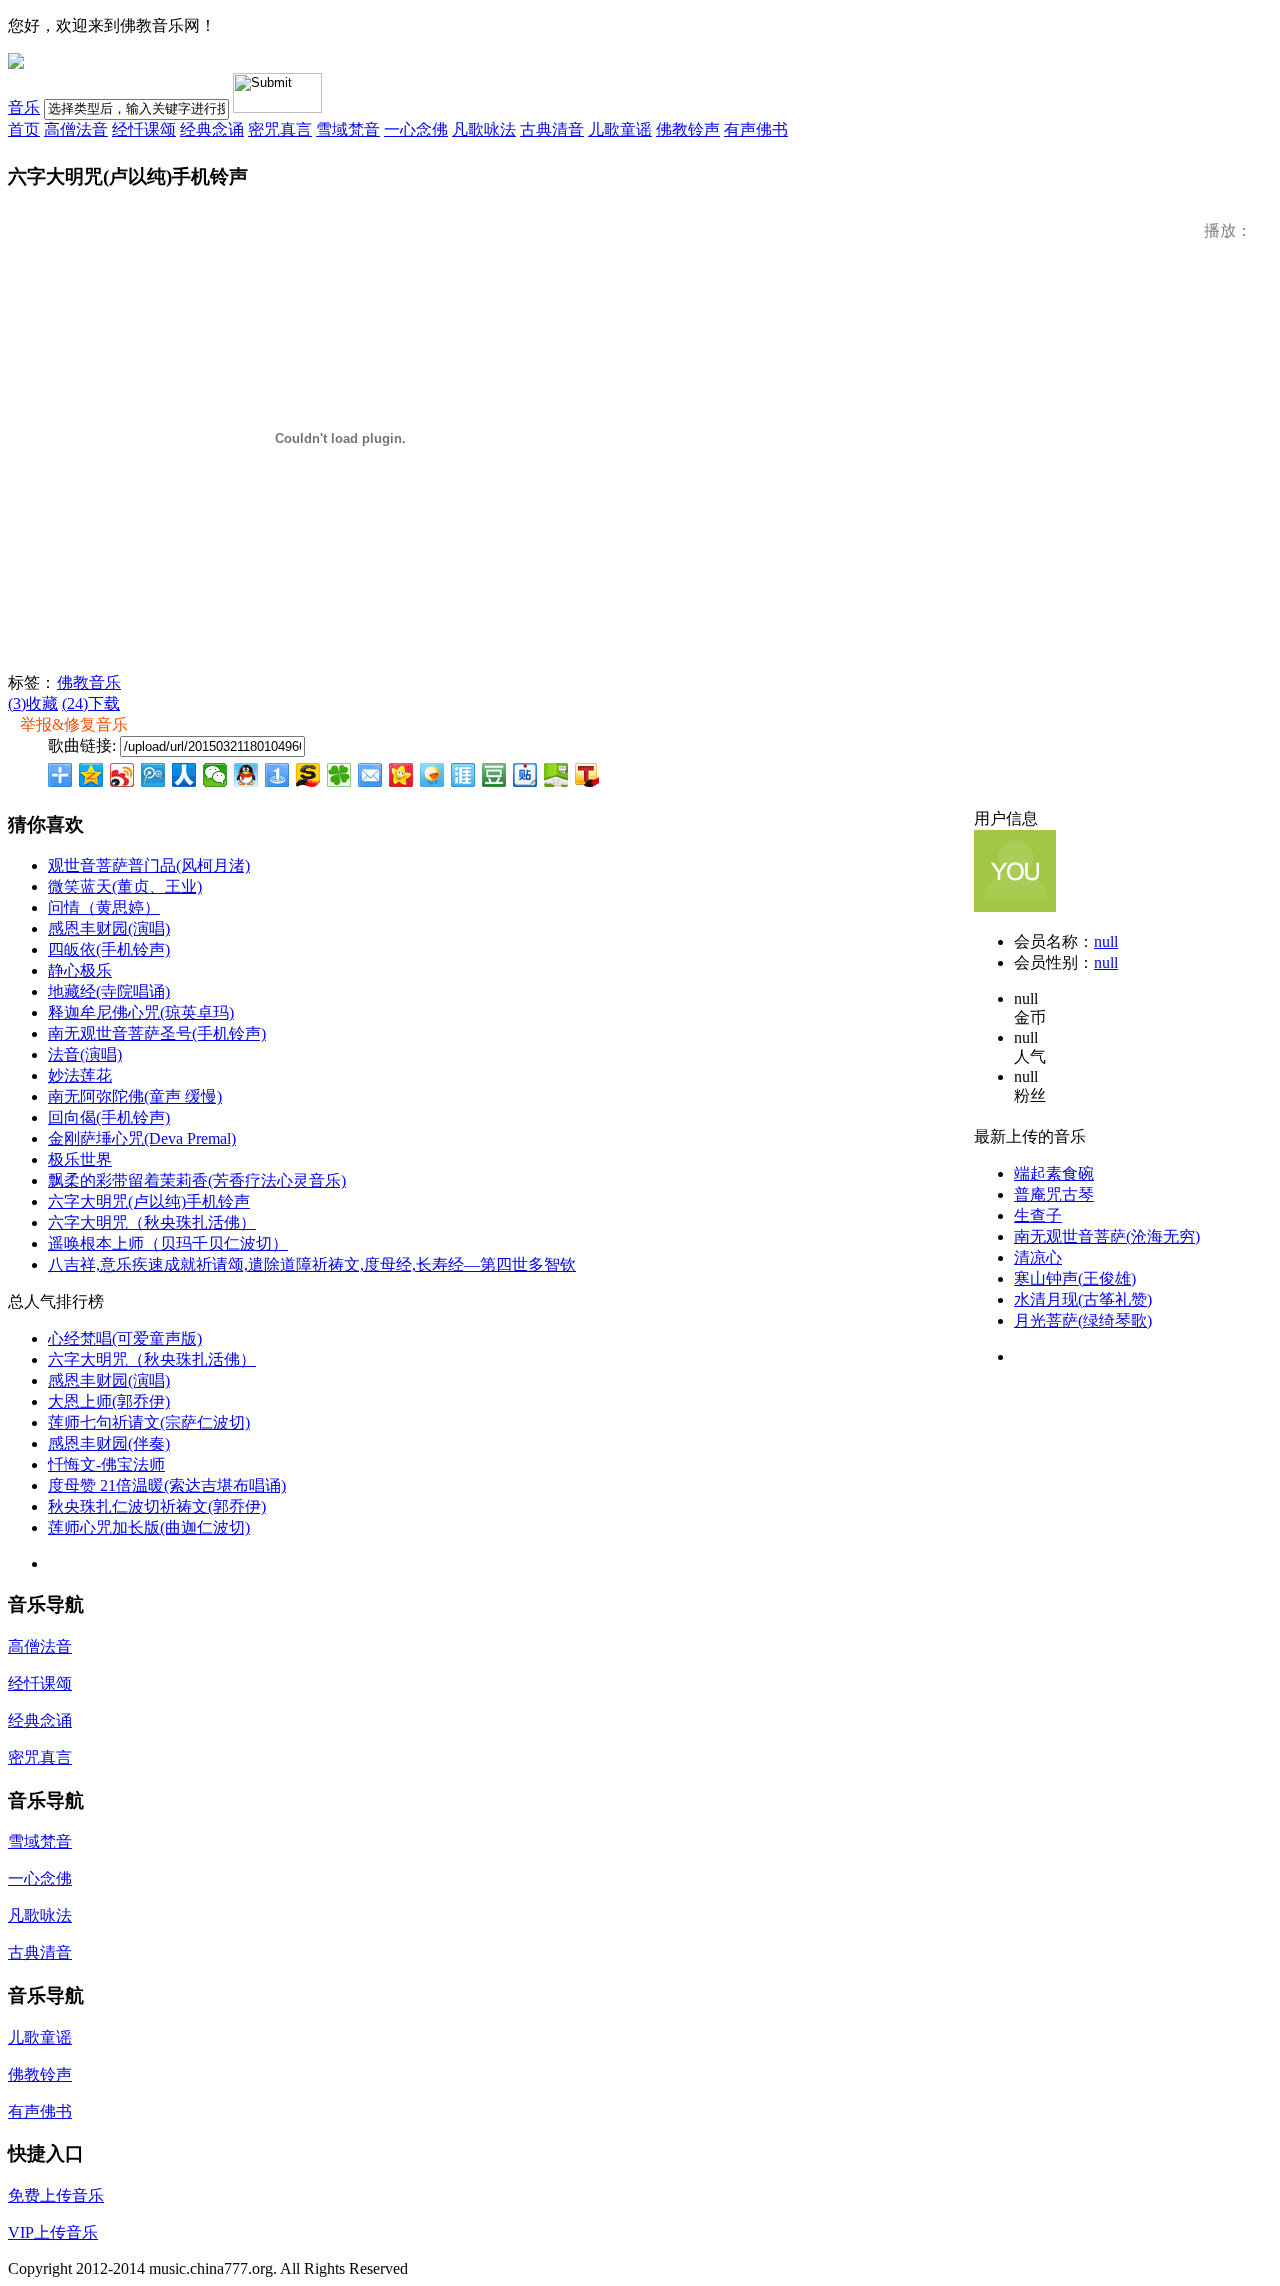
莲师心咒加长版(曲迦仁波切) (149, 1527)
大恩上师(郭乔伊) (109, 1401)
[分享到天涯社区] (463, 775)
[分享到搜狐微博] (587, 775)
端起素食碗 (1054, 1173)
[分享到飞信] (432, 775)
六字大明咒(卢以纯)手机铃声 (149, 1201)
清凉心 (1038, 1257)
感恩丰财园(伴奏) (109, 1443)
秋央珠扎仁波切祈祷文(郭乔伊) (157, 1506)
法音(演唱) (85, 1054)
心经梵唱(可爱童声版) (125, 1338)
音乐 (24, 107)
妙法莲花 (80, 1075)
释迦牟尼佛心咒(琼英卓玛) (141, 1012)
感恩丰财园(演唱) (109, 928)
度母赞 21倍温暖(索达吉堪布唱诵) (167, 1485)
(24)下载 (91, 703)
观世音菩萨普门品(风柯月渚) (149, 865)
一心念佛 (416, 129)
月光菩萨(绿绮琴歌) (1083, 1320)
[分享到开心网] (401, 775)
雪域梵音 (348, 129)
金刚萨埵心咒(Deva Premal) (142, 1138)
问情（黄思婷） (104, 907)
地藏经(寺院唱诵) (109, 991)
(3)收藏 (33, 703)
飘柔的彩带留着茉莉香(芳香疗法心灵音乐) (197, 1180)
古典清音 (552, 129)
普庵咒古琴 (1054, 1194)
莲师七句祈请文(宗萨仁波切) (149, 1422)
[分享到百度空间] (556, 775)
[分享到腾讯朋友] (339, 775)
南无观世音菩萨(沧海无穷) (1107, 1236)
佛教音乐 (89, 682)
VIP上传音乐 (53, 2232)
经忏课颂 (144, 129)
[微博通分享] (1218, 777)
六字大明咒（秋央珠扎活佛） (152, 1222)
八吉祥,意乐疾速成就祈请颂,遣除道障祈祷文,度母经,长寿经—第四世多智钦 (312, 1264)
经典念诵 (212, 129)
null (1106, 941)
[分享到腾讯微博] (153, 775)
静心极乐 (80, 970)
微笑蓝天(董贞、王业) (125, 886)
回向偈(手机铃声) (109, 1117)
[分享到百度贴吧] (525, 775)
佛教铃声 (688, 129)
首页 (24, 129)
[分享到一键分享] (277, 775)
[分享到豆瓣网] (494, 775)
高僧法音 (76, 129)
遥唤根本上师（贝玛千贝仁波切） (168, 1243)
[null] (1015, 906)
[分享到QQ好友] (246, 775)
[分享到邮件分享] (370, 775)
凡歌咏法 (484, 129)
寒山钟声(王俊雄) (1075, 1278)
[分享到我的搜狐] (308, 775)
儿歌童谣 (620, 129)
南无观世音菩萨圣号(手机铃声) (157, 1033)
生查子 (1038, 1215)
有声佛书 (756, 129)
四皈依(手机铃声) (109, 949)
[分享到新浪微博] (122, 775)
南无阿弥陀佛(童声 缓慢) (135, 1096)
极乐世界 (80, 1159)
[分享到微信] (215, 775)
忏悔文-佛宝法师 (106, 1464)
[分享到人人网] (184, 775)
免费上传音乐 (56, 2195)
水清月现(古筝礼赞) (1083, 1299)
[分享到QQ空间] (91, 775)
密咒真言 (280, 129)
